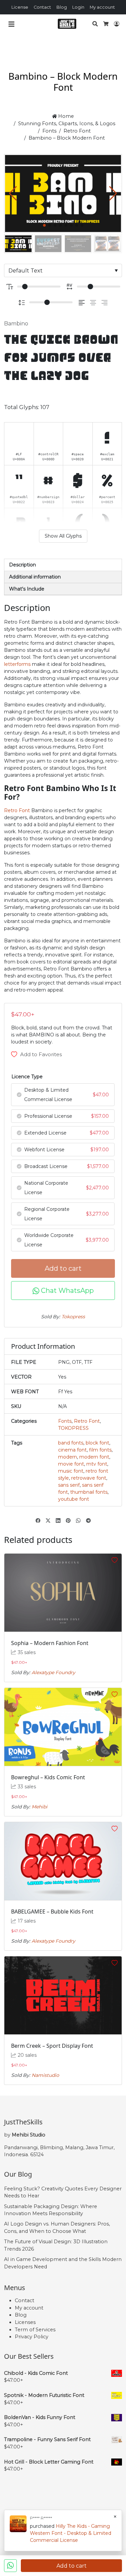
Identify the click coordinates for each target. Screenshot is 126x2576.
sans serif (69, 1485)
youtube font (74, 1499)
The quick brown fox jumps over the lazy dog (61, 358)
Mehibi (39, 1807)
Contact (42, 7)
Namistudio (45, 2075)
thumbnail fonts (89, 1492)
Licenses (25, 2322)
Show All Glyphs (63, 536)
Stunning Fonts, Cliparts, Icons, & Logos (67, 124)
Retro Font (77, 131)
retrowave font (89, 1478)
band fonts (71, 1443)
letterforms (17, 664)
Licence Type (27, 1077)
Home (65, 116)
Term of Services (35, 2330)
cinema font (72, 1450)
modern (68, 1457)
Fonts (49, 131)
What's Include (27, 589)
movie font (71, 1464)
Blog (62, 7)
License (20, 7)
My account (102, 7)
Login (78, 7)
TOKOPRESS (73, 1428)
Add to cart (63, 1268)
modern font (94, 1457)
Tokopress (73, 1317)
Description (23, 565)
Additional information (35, 577)
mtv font (97, 1464)
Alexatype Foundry (53, 1672)
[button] (113, 193)
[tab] (63, 565)
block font (97, 1443)
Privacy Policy (32, 2337)
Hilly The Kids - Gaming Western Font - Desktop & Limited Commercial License (71, 2533)
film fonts (100, 1450)
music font (71, 1471)
